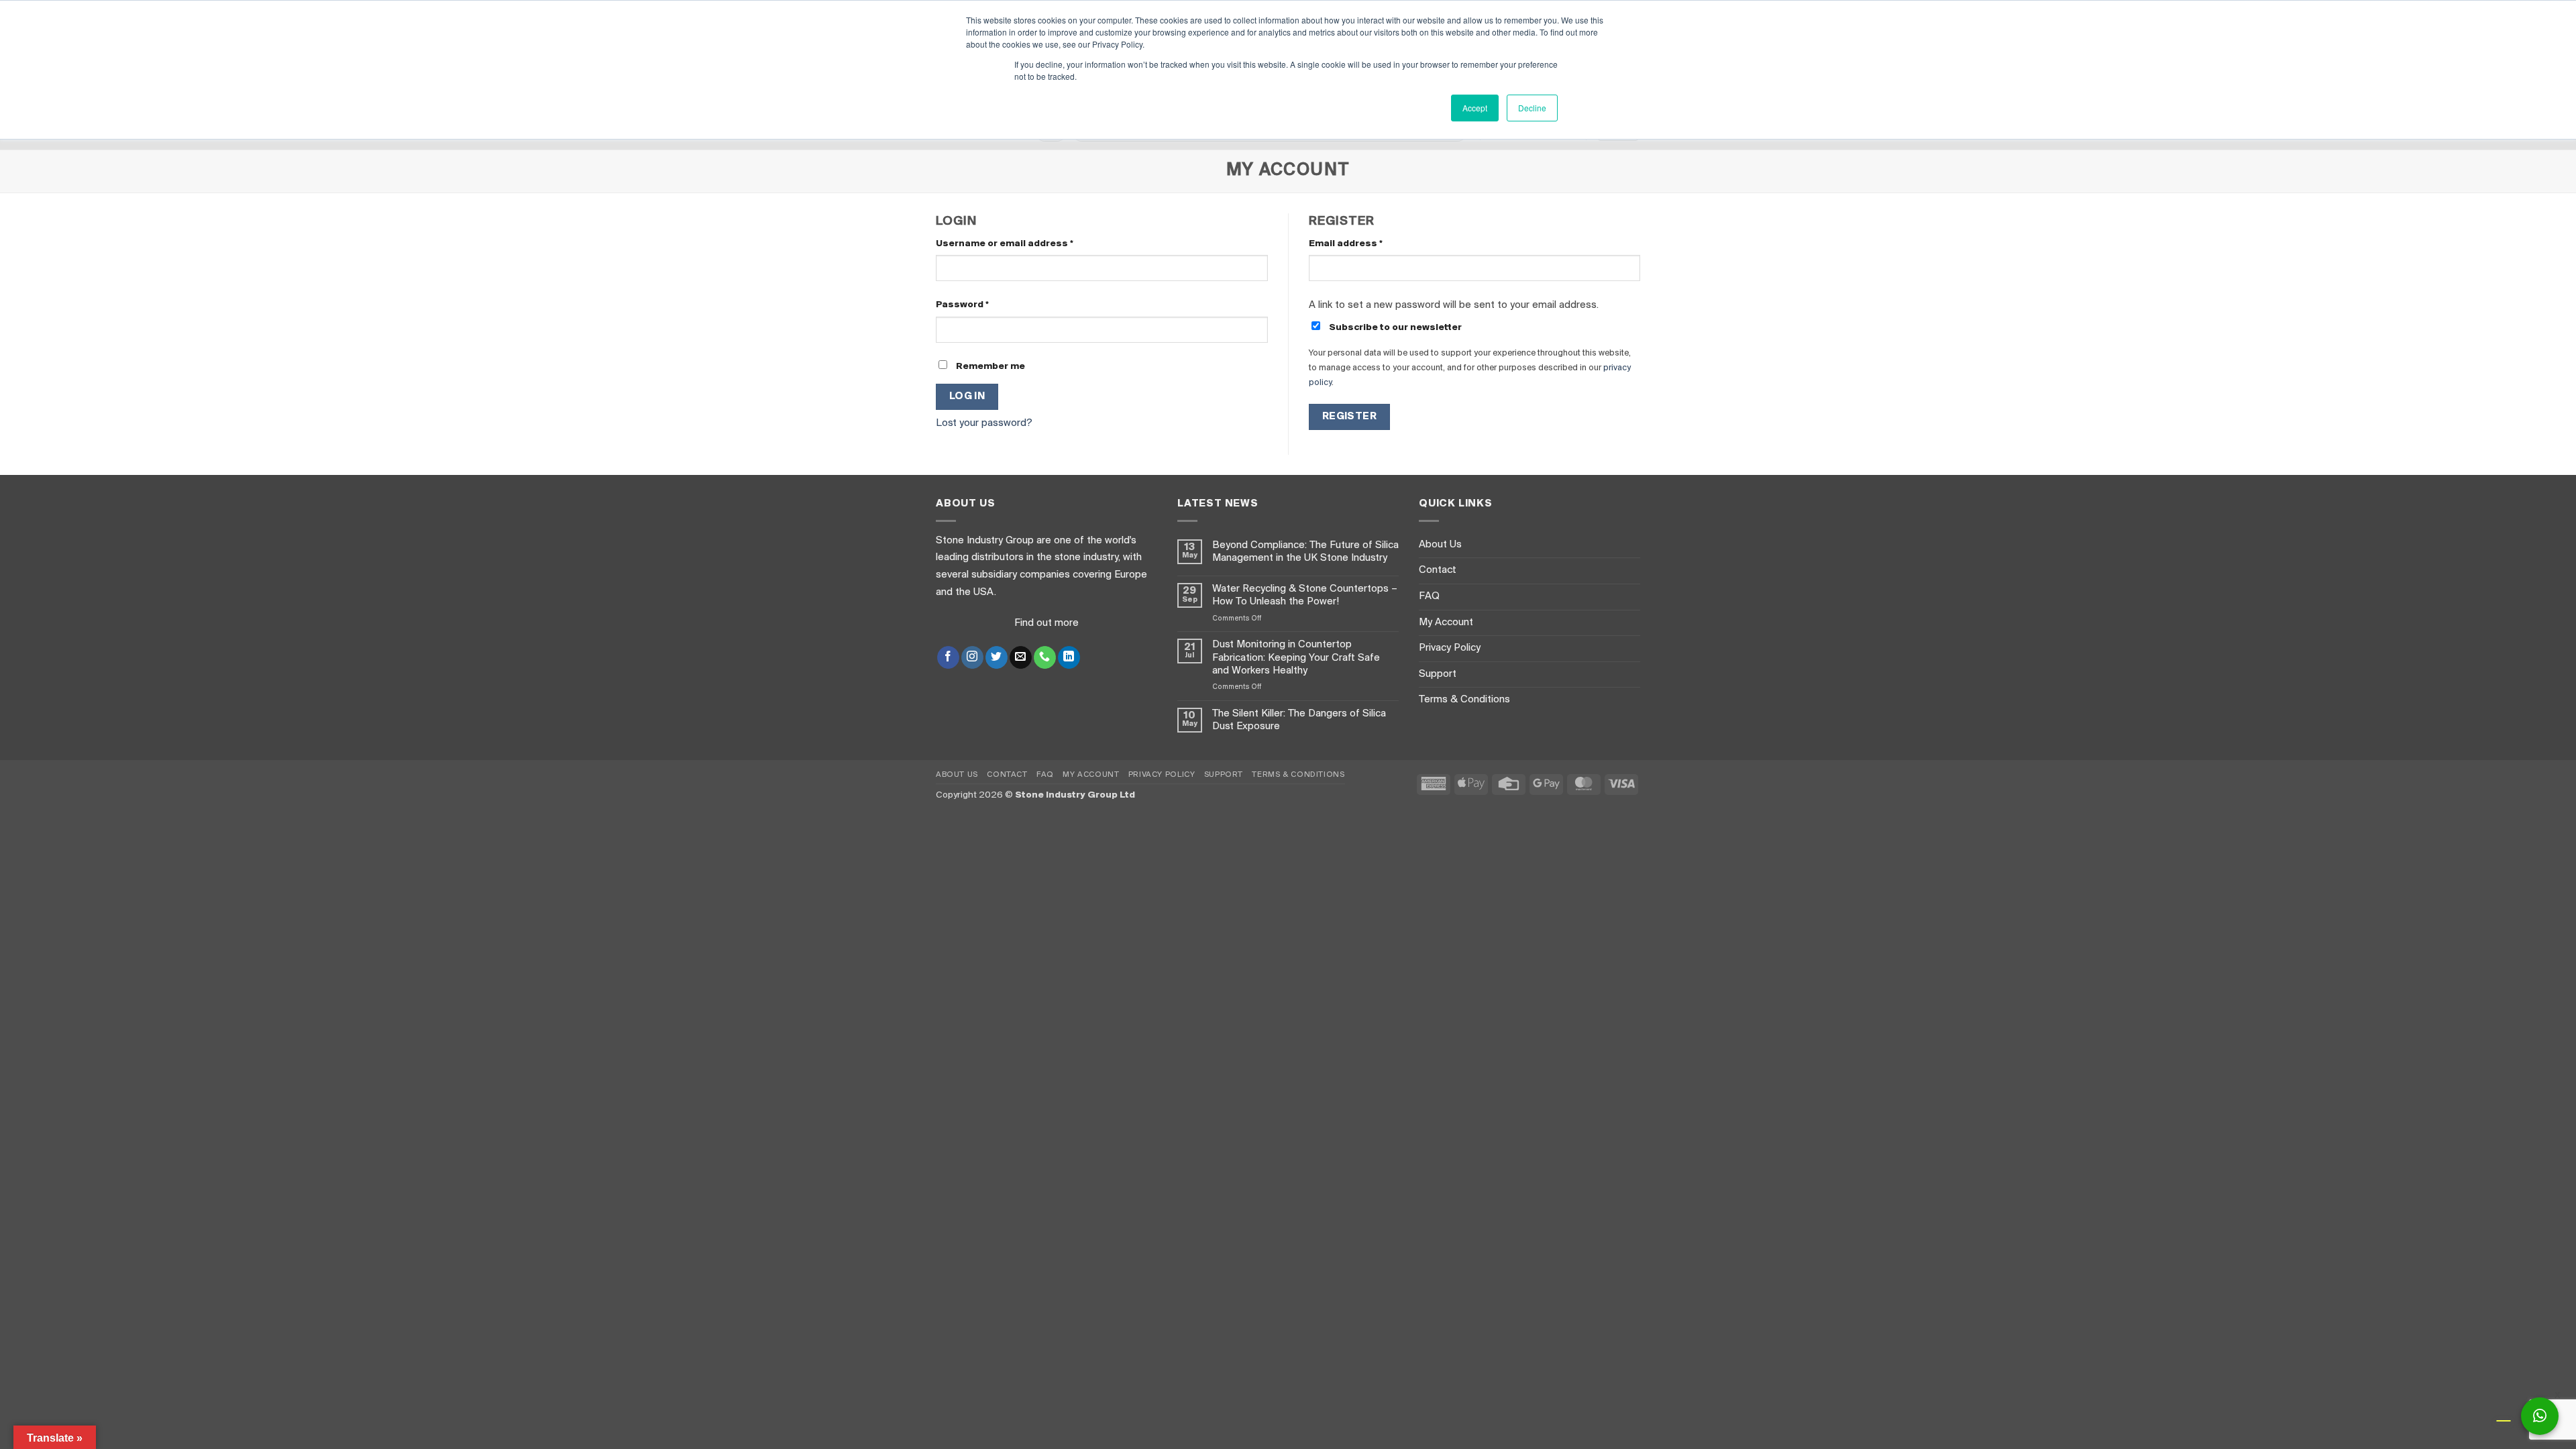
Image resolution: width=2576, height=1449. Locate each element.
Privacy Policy (1450, 648)
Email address (1367, 244)
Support (1438, 674)
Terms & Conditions (1464, 700)
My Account (1446, 623)
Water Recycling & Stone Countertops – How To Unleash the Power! (1305, 595)
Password (984, 305)
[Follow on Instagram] (972, 657)
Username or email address (1026, 244)
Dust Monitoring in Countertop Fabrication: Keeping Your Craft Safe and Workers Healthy (1296, 657)
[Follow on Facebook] (948, 657)
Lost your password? (984, 423)
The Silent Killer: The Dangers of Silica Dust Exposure (1299, 720)
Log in (967, 396)
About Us (1440, 545)
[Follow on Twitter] (997, 657)
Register (1350, 417)
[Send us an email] (1021, 657)
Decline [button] (1532, 108)
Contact (1438, 570)
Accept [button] (1475, 108)
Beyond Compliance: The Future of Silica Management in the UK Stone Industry (1305, 552)
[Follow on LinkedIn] (1069, 657)
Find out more (1046, 623)
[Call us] (1045, 657)
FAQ (1429, 596)
